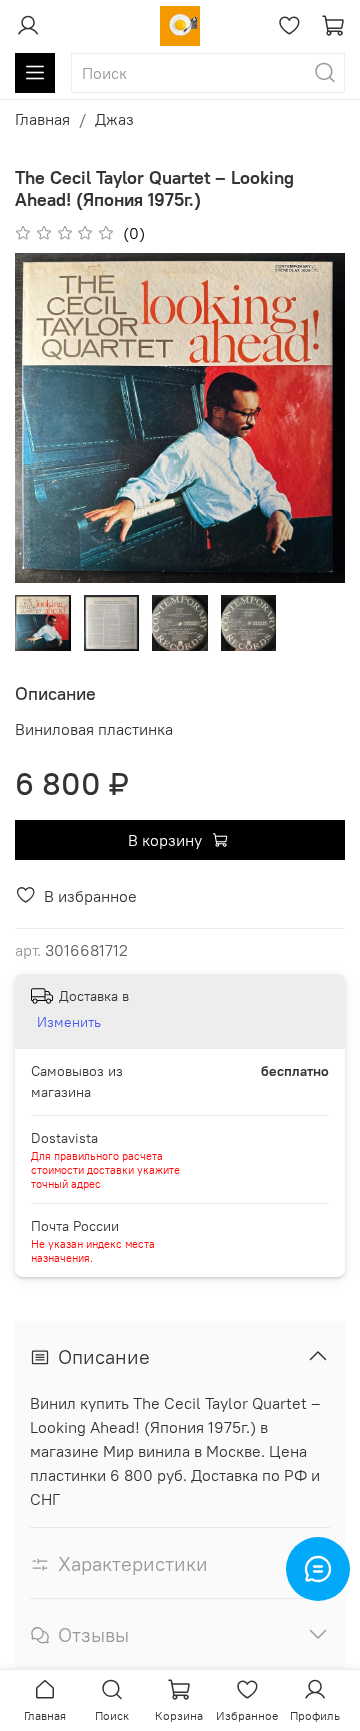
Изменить (69, 1022)
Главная (42, 119)
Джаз (114, 119)
